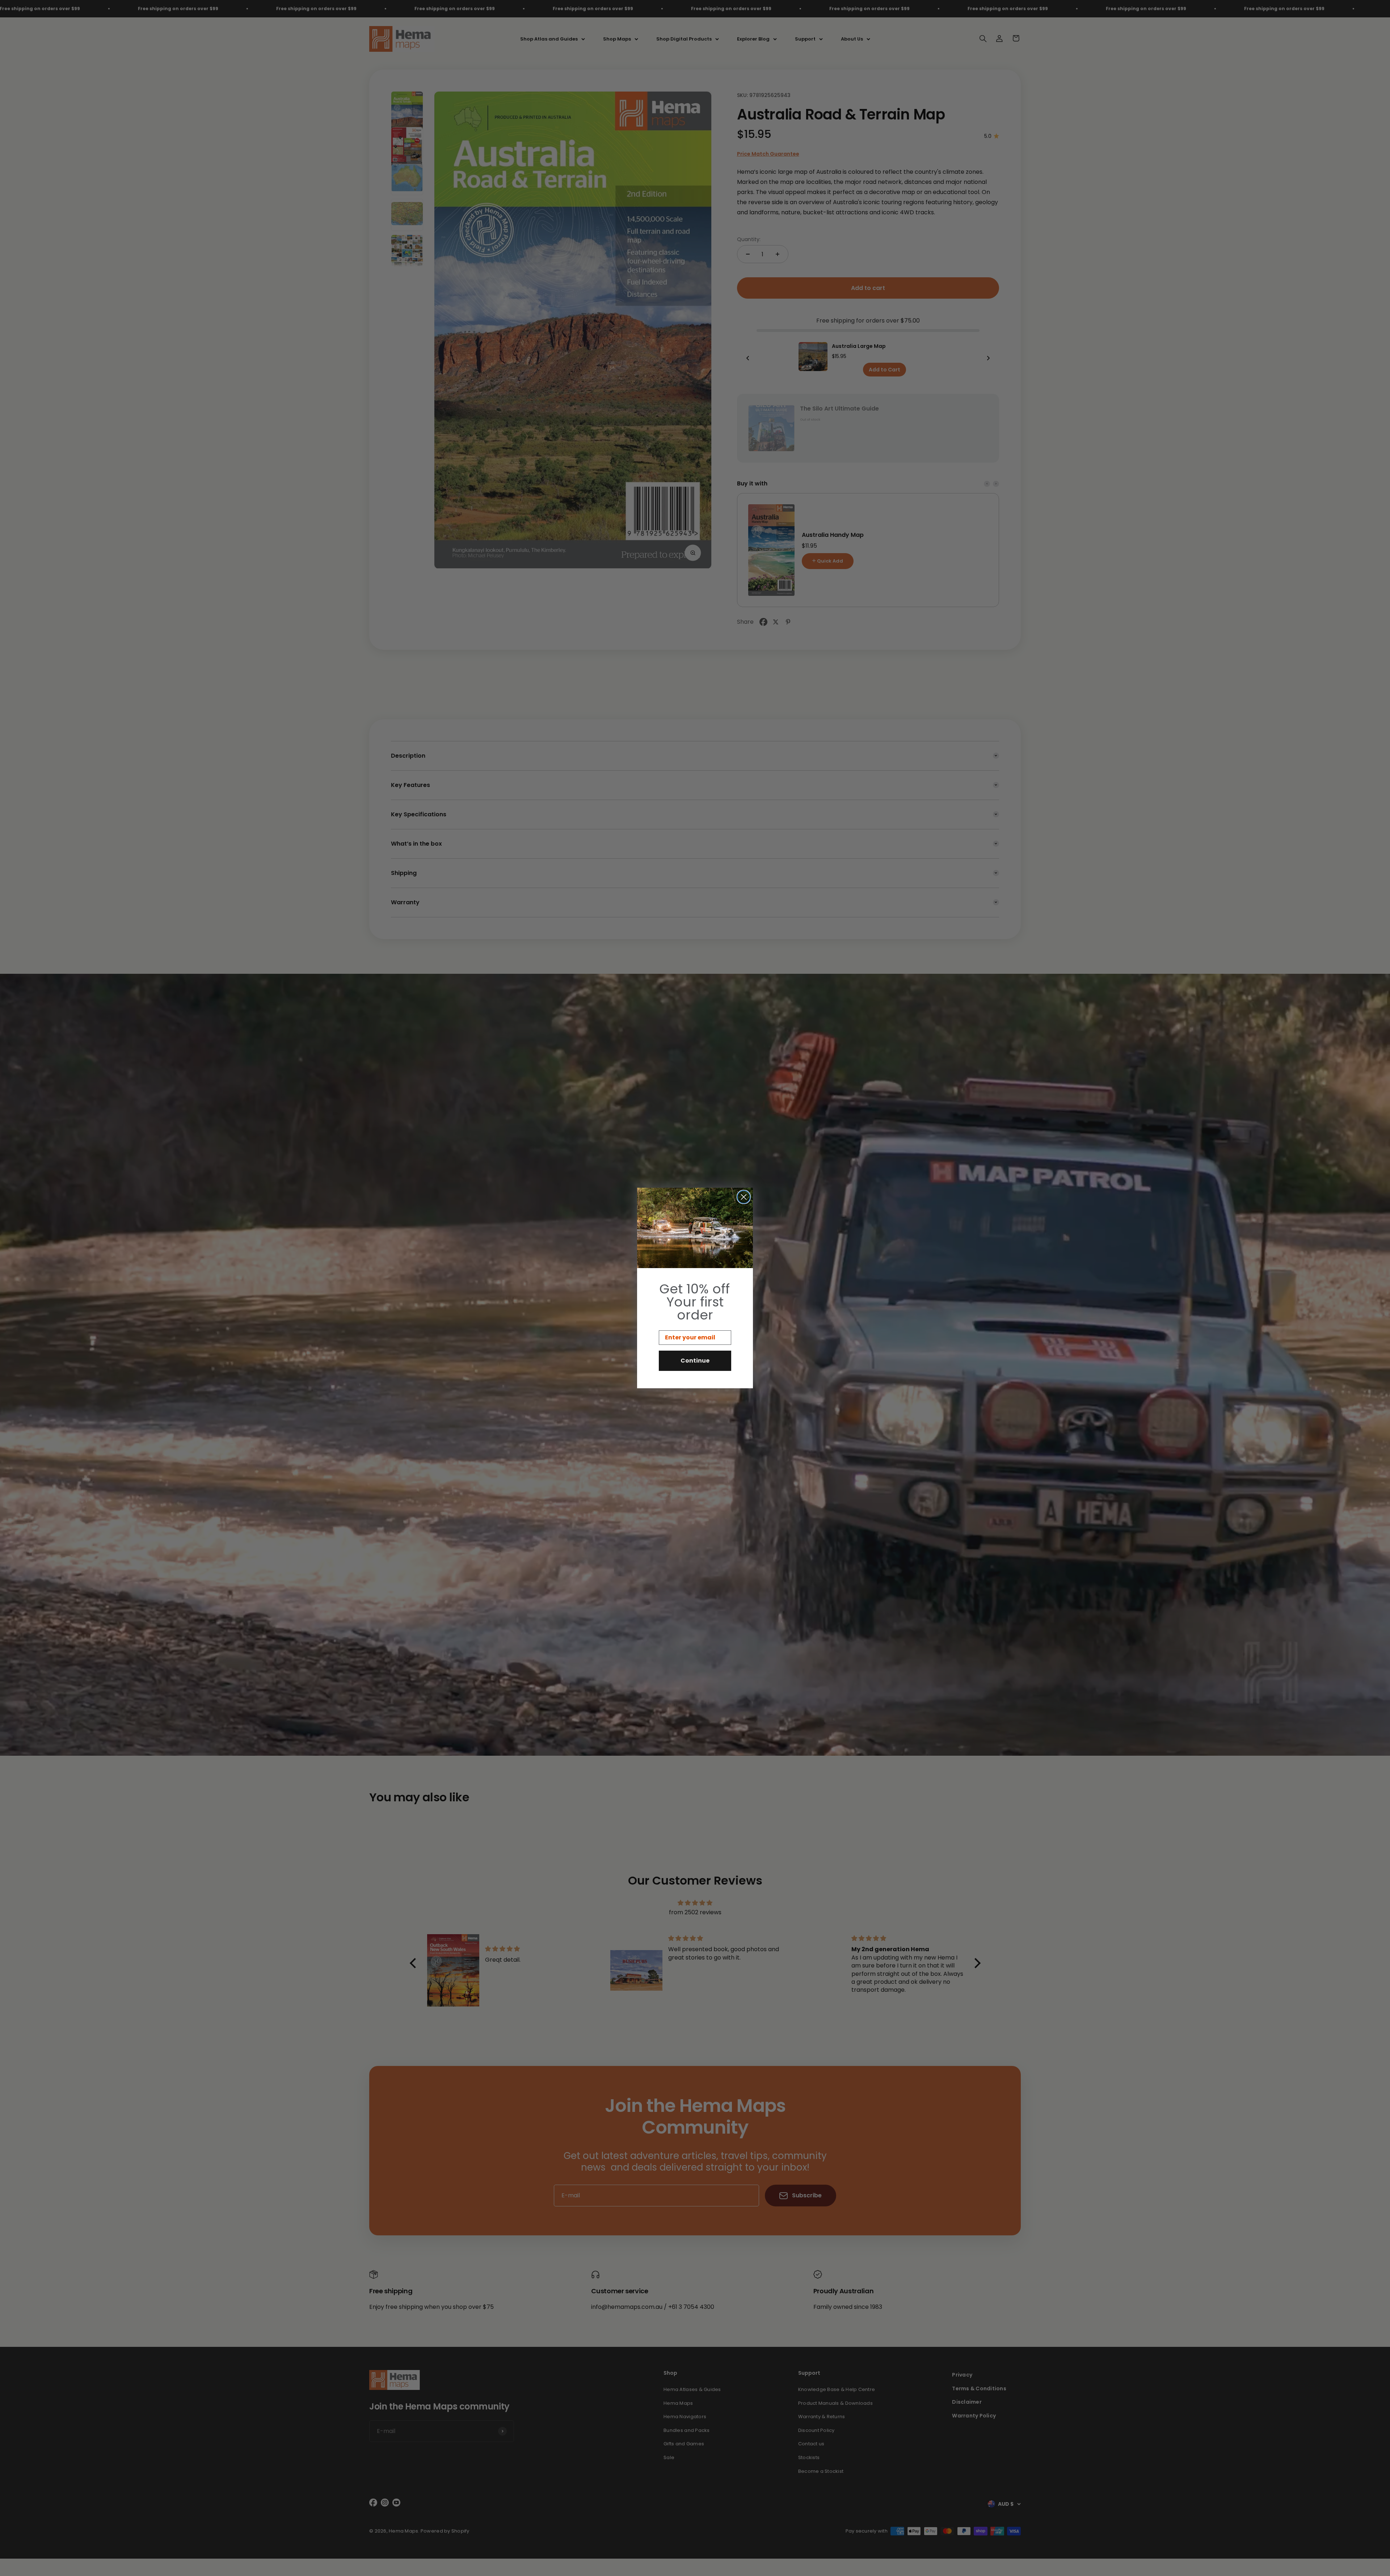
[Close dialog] (744, 1197)
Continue (695, 1361)
